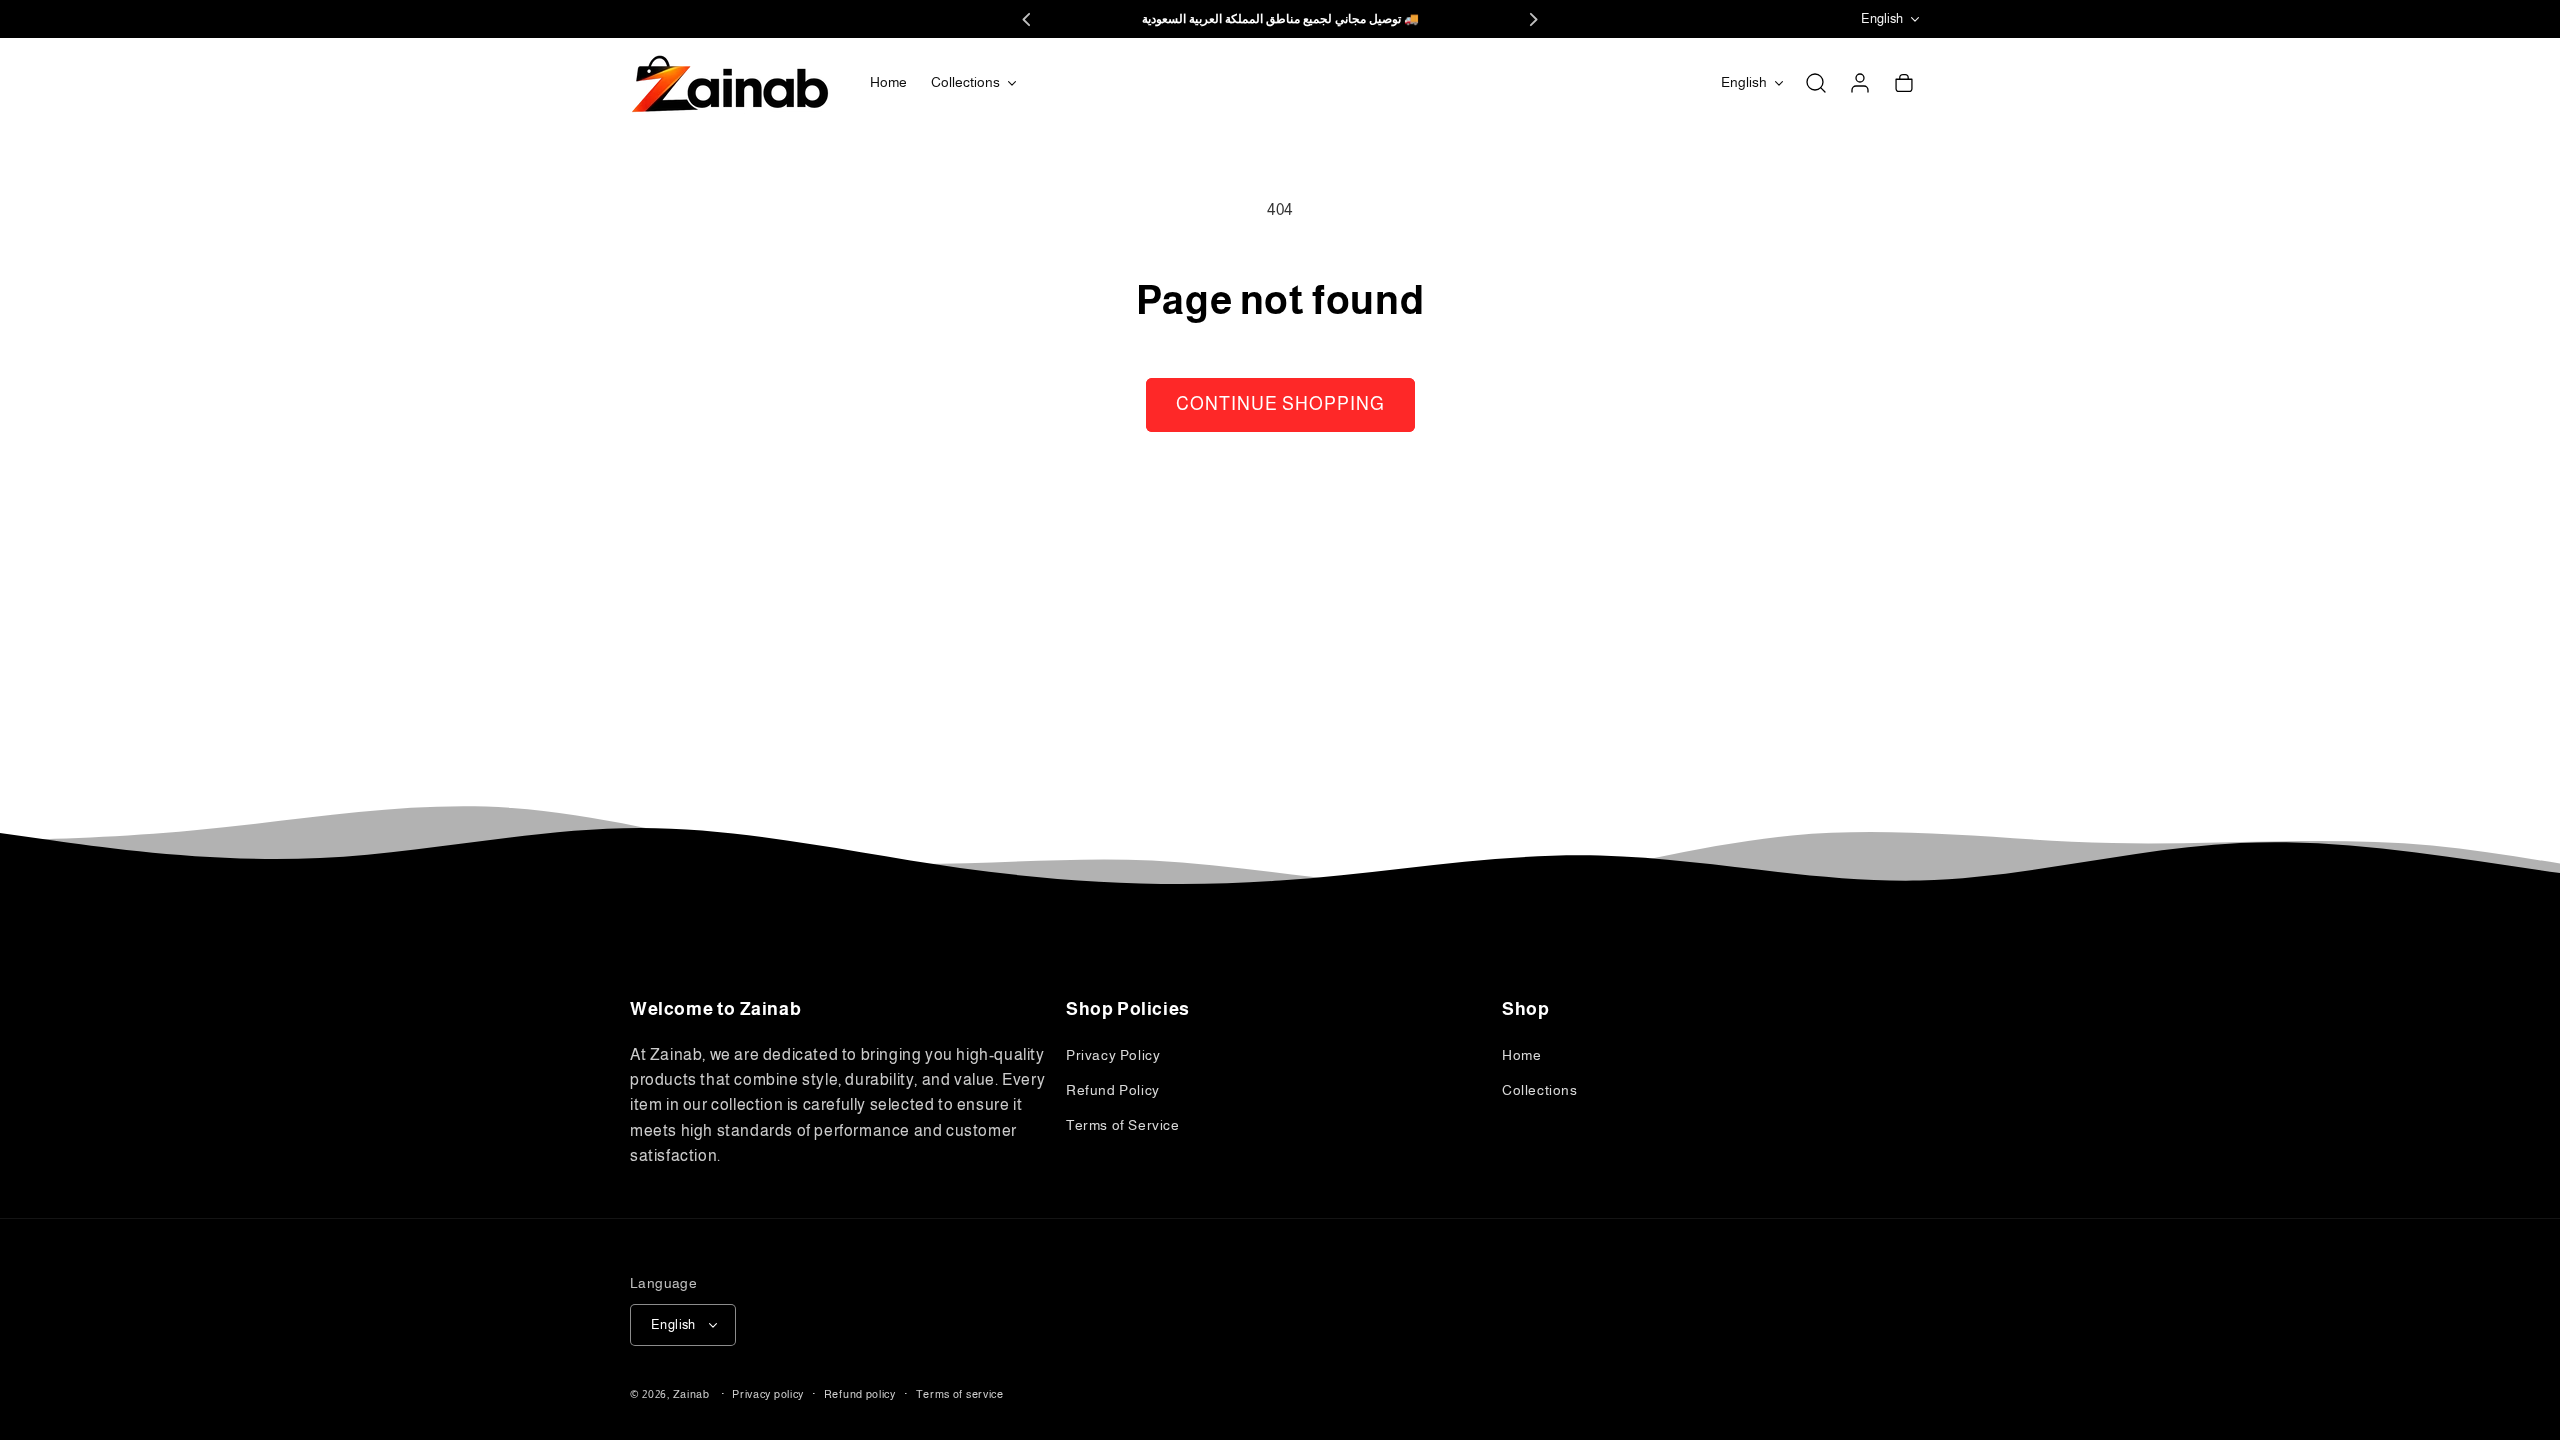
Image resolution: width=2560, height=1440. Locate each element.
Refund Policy (1113, 1090)
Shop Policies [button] (1128, 1009)
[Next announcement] (1533, 19)
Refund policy (860, 1394)
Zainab (691, 1394)
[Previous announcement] (1027, 19)
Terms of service (960, 1394)
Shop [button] (1525, 1009)
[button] (973, 82)
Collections (1540, 1090)
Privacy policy (768, 1394)
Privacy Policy (1113, 1055)
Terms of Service (1123, 1125)
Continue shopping (1280, 404)
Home (1521, 1055)
